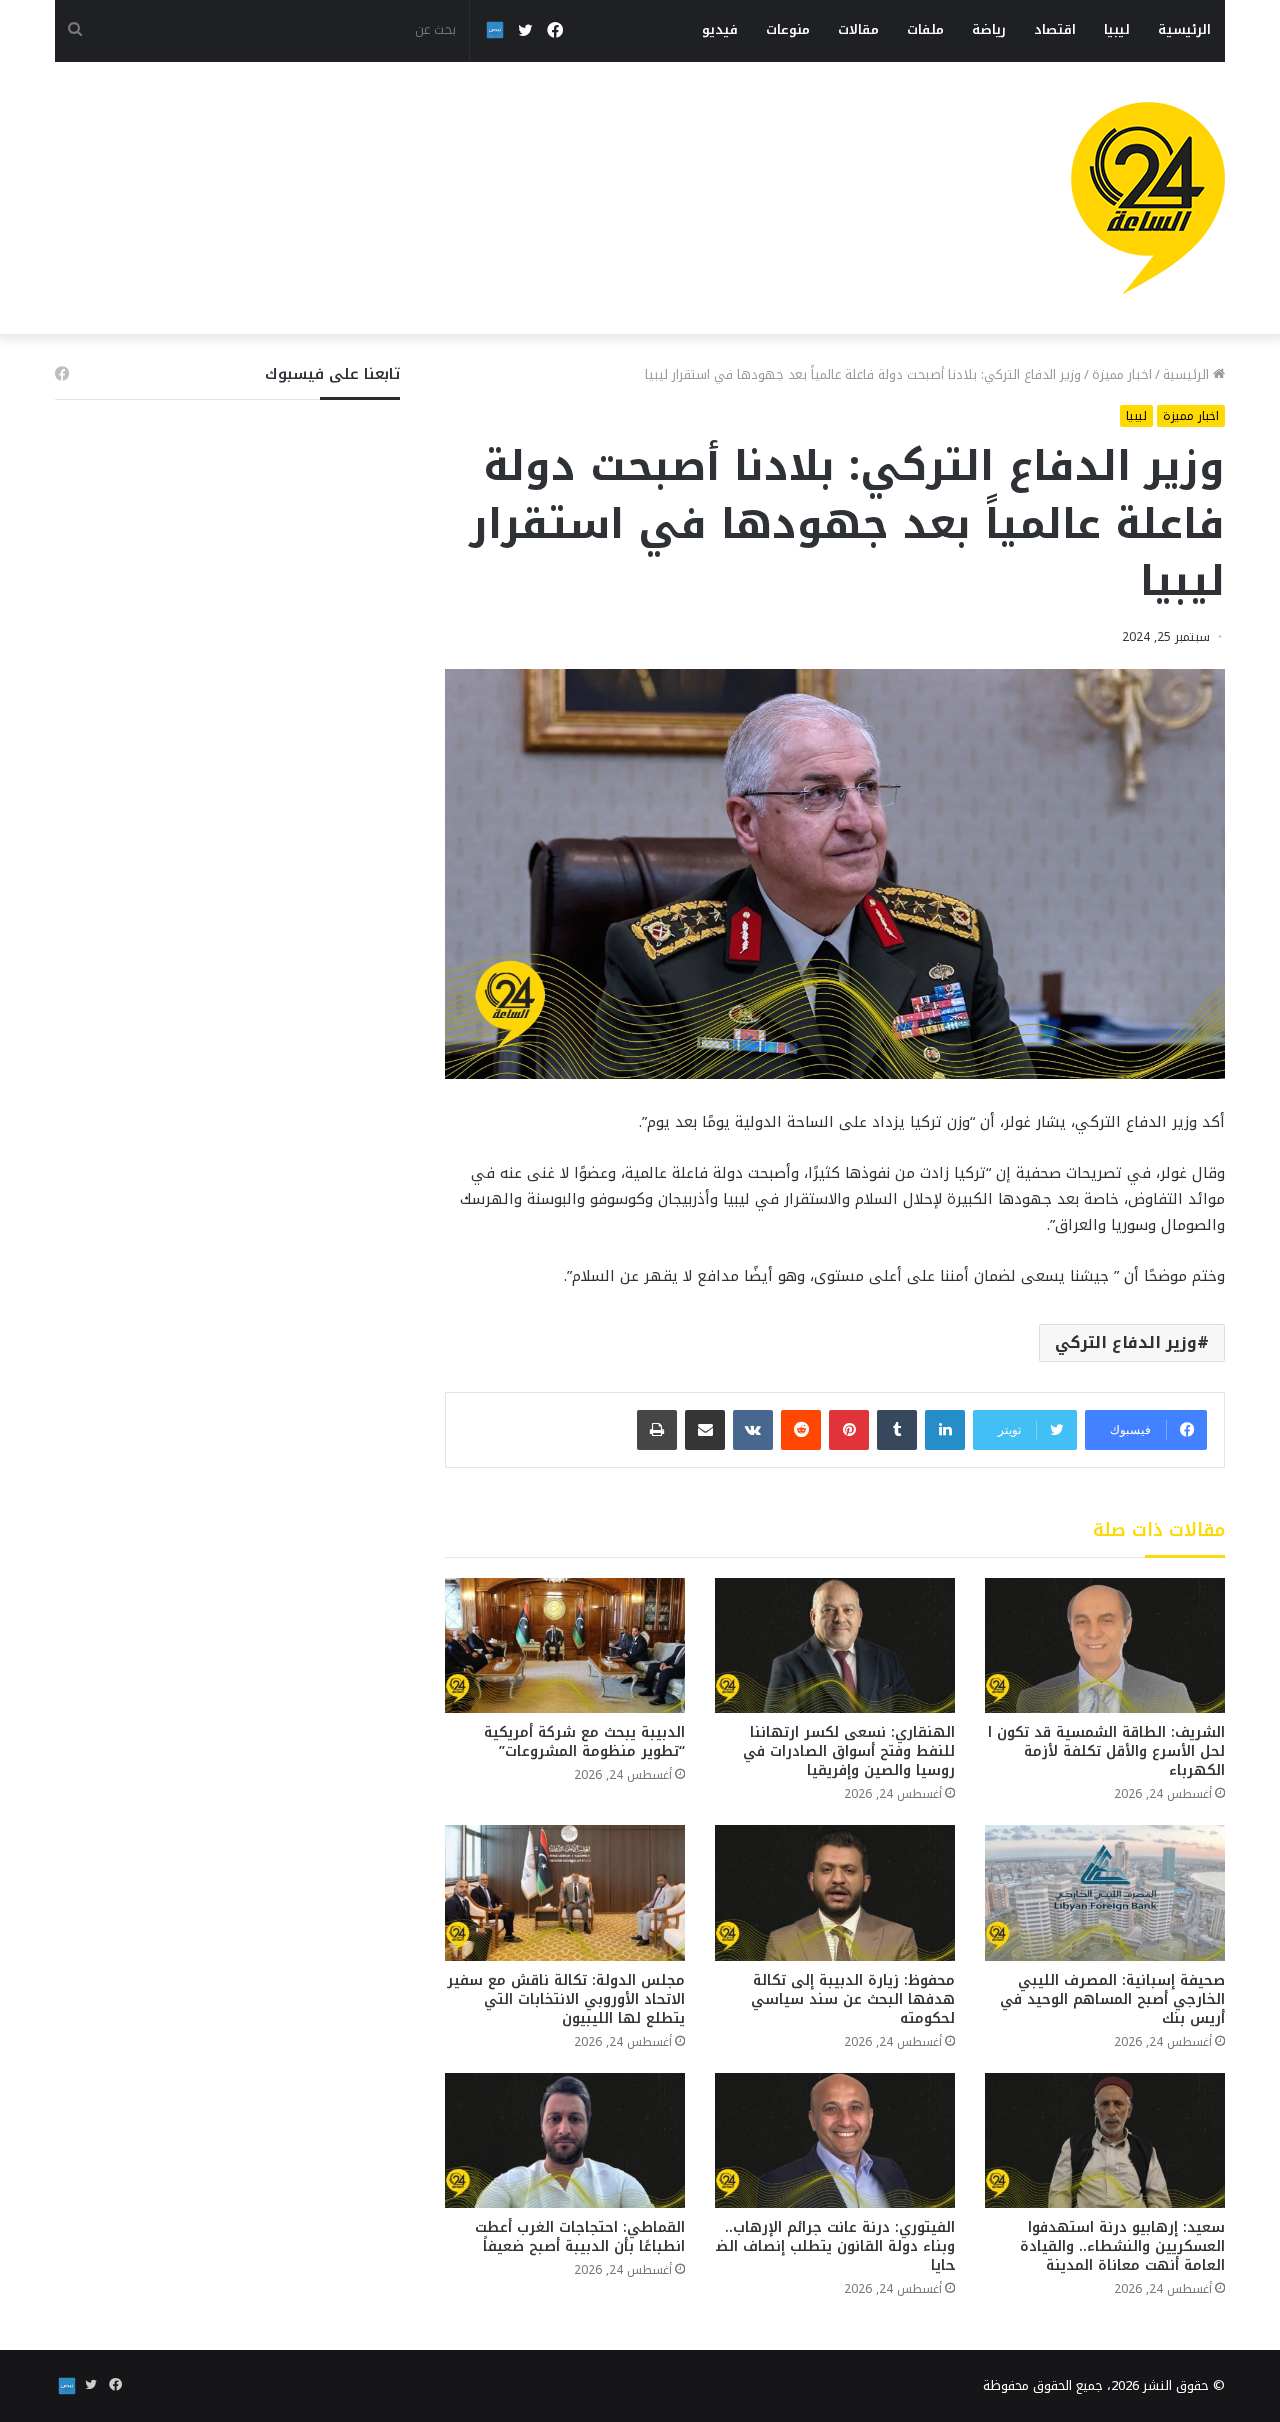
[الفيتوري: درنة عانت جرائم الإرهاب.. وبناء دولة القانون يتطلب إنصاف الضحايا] (835, 2140)
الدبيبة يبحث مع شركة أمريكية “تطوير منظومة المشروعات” (584, 1742)
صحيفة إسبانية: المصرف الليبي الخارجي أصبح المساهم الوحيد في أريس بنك (1112, 1999)
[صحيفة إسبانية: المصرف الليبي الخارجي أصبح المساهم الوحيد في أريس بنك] (1105, 1892)
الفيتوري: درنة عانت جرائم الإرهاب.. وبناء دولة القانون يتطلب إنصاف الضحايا (835, 2246)
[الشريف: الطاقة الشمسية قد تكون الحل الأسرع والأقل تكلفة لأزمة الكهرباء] (1105, 1645)
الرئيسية (1184, 29)
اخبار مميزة (1122, 374)
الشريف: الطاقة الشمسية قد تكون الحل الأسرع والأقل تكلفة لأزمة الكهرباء (1106, 1751)
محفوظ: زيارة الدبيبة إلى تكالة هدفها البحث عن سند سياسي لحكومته (853, 1999)
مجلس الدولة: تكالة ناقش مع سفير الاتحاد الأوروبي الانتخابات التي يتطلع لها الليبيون (566, 1999)
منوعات (788, 29)
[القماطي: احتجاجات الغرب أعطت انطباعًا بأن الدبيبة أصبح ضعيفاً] (565, 2140)
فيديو (720, 29)
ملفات (925, 29)
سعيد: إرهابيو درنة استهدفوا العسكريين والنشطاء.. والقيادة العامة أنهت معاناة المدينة (1122, 2246)
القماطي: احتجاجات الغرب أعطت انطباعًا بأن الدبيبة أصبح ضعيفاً (580, 2237)
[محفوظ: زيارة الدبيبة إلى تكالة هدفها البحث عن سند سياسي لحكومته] (835, 1892)
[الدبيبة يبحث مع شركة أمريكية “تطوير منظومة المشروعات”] (565, 1645)
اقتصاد (1055, 29)
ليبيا (1117, 29)
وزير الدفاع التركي (1126, 1342)
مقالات (858, 29)
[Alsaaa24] (1148, 198)
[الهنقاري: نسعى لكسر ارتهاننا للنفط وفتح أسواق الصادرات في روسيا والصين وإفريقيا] (835, 1645)
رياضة (989, 29)
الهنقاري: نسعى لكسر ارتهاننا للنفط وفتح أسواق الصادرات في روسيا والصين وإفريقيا (849, 1751)
